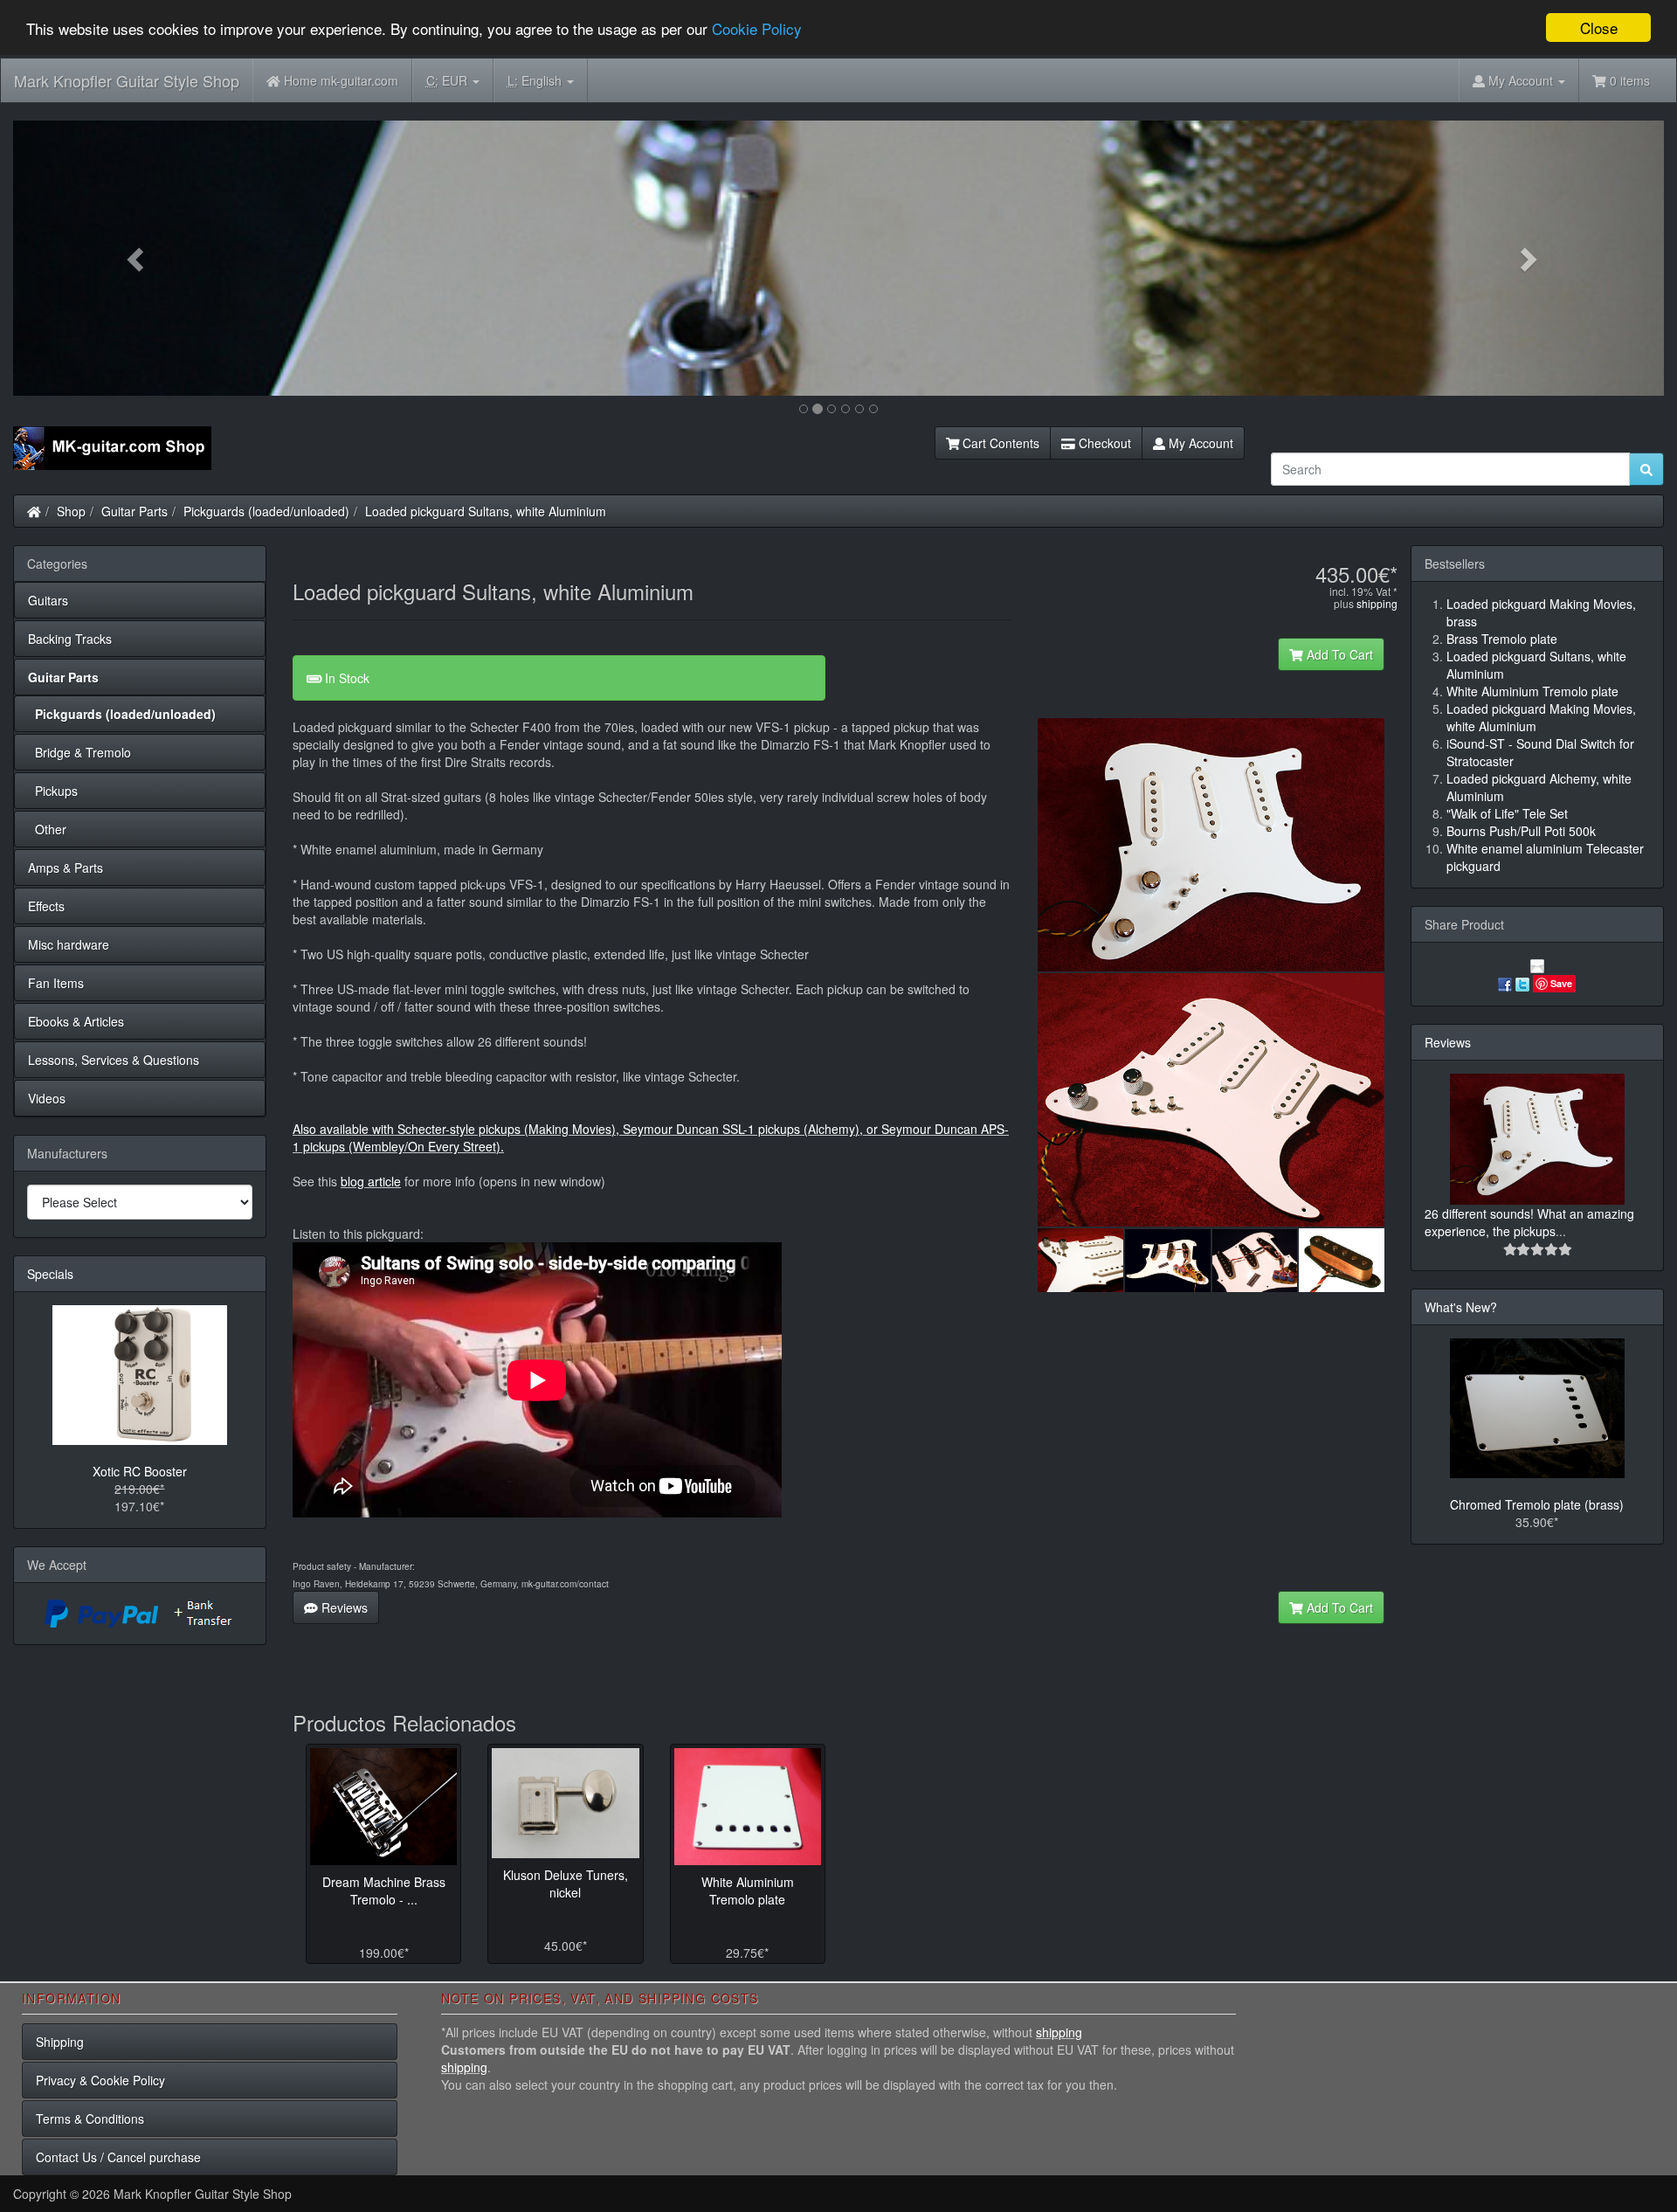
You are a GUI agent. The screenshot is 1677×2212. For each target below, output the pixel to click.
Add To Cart (1338, 654)
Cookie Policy (757, 28)
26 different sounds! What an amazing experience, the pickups (1529, 1222)
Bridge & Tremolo (79, 752)
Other (47, 829)
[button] (137, 258)
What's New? (1461, 1307)
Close (1599, 28)
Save (1561, 983)
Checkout (1103, 443)
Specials (50, 1274)
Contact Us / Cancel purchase (118, 2157)
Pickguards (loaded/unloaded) (266, 511)
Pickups (53, 791)
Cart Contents (999, 443)
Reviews (343, 1607)
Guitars (48, 600)
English (536, 80)
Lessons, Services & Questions (114, 1060)
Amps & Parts (66, 868)
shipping (1377, 603)
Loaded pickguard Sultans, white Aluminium (486, 511)
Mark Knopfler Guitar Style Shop (127, 80)
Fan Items (56, 983)
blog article (371, 1181)
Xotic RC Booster (140, 1471)
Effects (46, 906)
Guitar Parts (135, 511)
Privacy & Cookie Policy (100, 2080)
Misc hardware (69, 944)
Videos (47, 1098)
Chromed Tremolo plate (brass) (1537, 1504)
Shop (71, 511)
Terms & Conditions (90, 2119)
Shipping (60, 2042)
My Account (1199, 443)
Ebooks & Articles (76, 1021)
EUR (449, 80)
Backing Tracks (70, 639)
